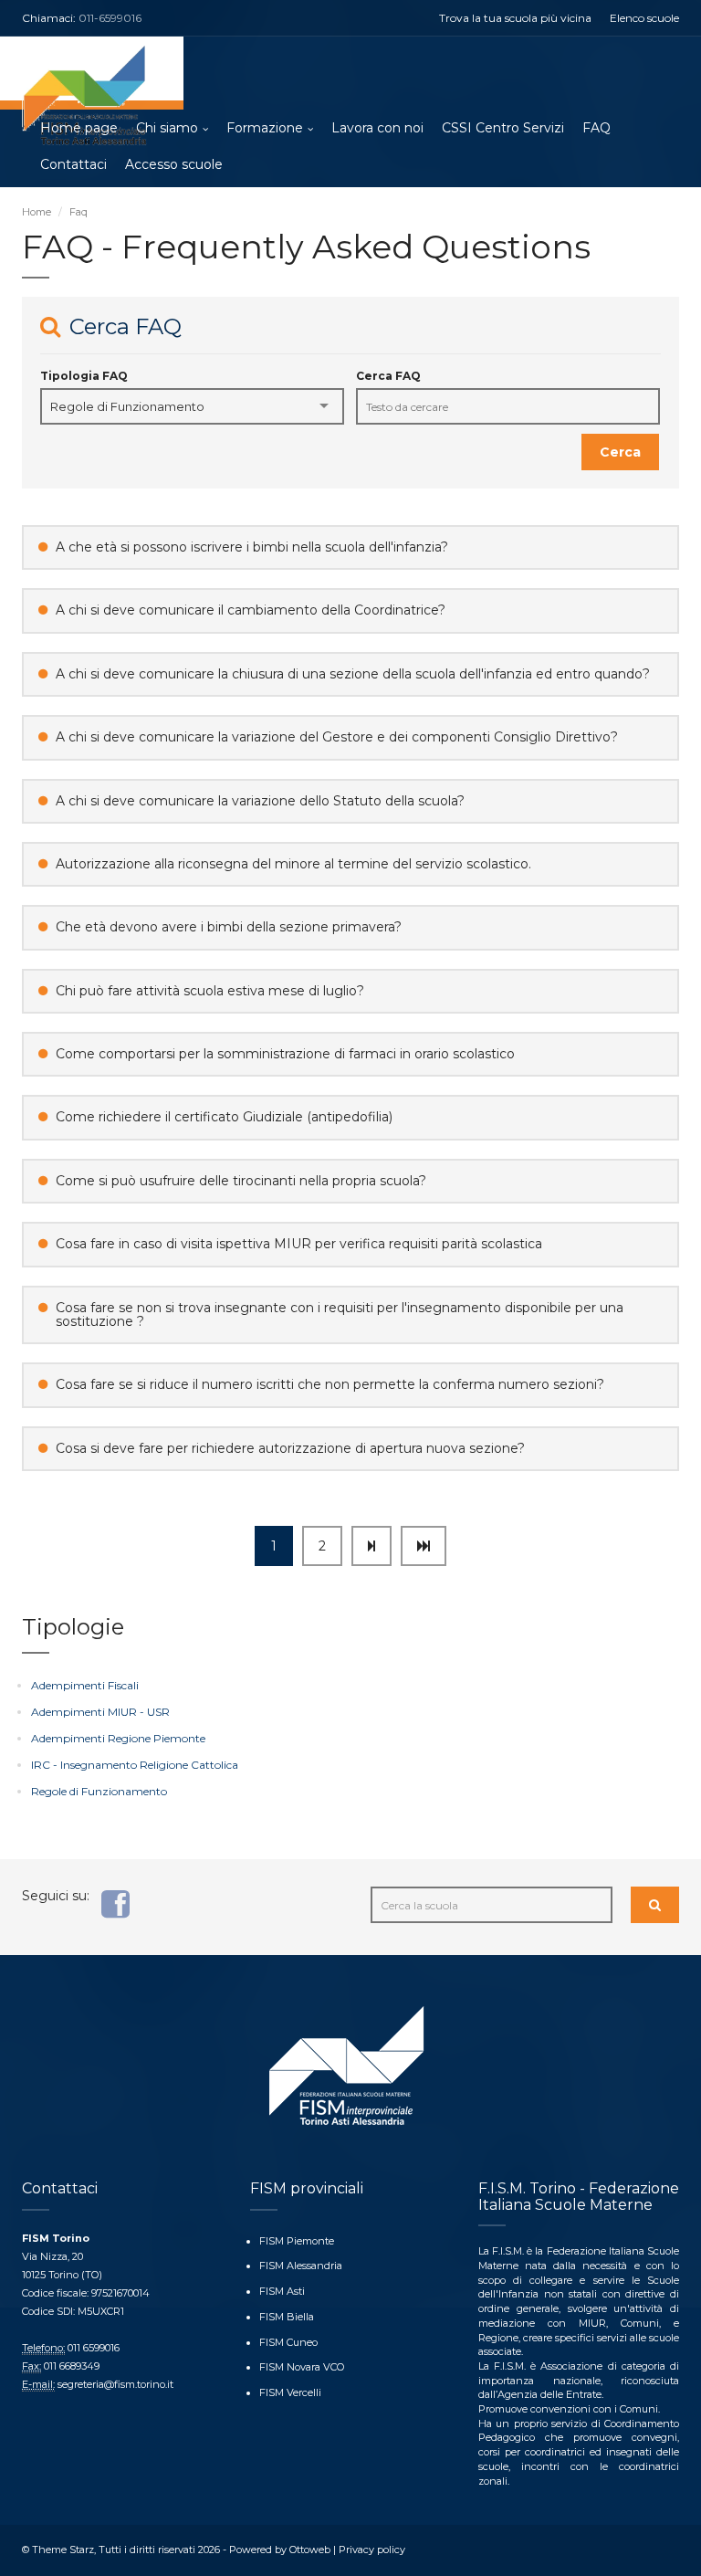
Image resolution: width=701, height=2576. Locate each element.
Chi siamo (167, 128)
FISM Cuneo (288, 2342)
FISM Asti (282, 2291)
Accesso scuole (174, 164)
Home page (79, 128)
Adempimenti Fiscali (85, 1685)
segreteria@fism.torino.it (115, 2384)
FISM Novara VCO (302, 2367)
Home (37, 212)
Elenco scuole (644, 18)
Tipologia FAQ (84, 376)
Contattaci (73, 164)
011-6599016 (110, 18)
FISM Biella (287, 2317)
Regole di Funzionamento (99, 1791)
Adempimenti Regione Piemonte (118, 1738)
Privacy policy (372, 2550)
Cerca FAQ (388, 376)
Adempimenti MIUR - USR (100, 1712)
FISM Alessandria (301, 2266)
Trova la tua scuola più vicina (515, 18)
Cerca (620, 452)
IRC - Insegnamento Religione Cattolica (135, 1765)
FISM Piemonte (297, 2241)
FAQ (596, 128)
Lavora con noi (377, 128)
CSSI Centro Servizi (503, 128)
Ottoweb (310, 2550)
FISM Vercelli (290, 2392)
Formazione (265, 128)
